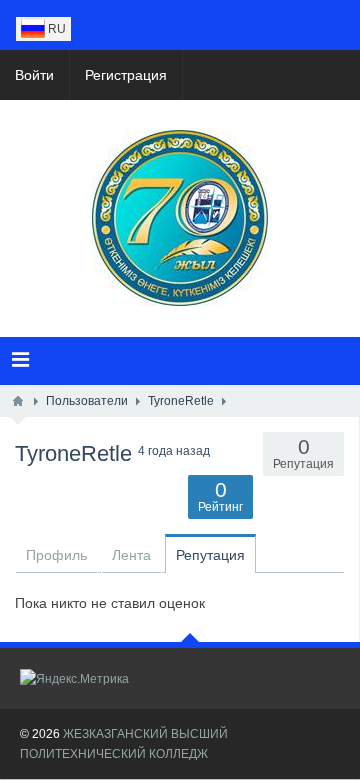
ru (55, 29)
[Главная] (18, 401)
